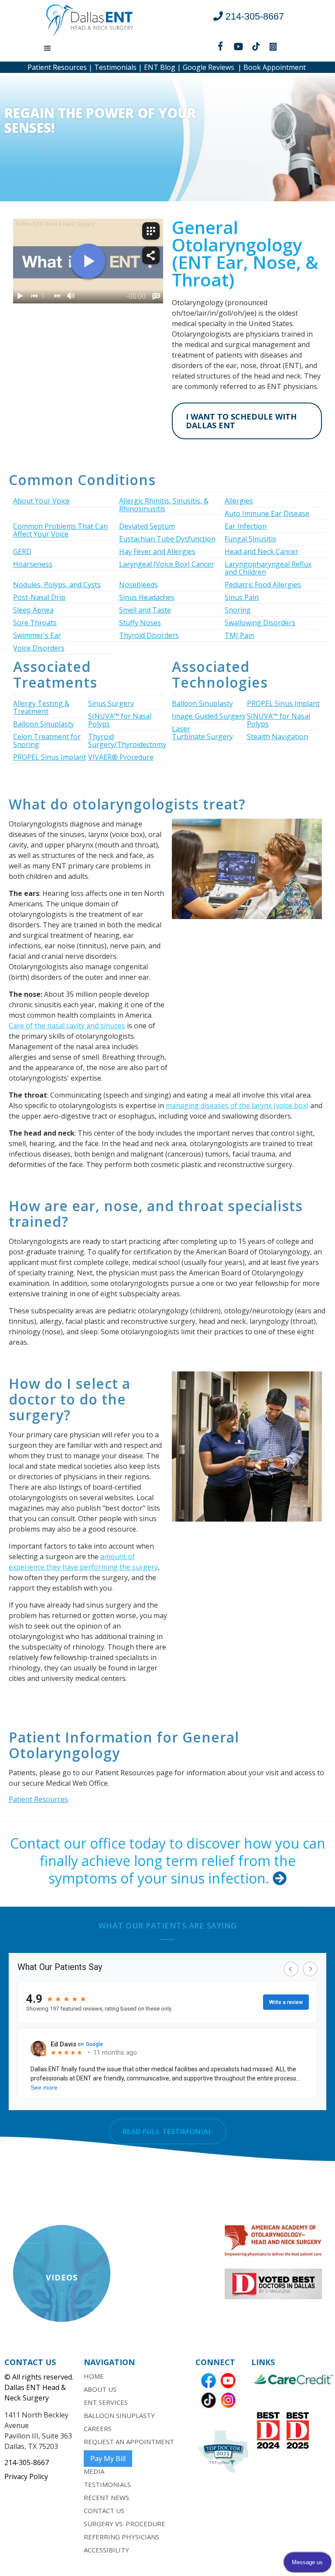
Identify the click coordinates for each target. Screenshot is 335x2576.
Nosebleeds (138, 585)
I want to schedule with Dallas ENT (241, 421)
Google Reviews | (211, 67)
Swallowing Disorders (260, 623)
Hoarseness (33, 564)
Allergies (239, 501)
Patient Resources (38, 1799)
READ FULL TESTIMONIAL (168, 2132)
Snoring (238, 610)
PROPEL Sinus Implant (50, 757)
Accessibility (106, 2550)
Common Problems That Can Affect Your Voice (60, 530)
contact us (104, 2511)
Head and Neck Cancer (262, 551)
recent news (106, 2497)
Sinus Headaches (147, 597)
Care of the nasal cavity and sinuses (67, 1026)
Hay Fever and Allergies (157, 551)
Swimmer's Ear (37, 635)
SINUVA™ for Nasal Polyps (120, 720)
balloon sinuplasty (119, 2415)
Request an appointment (129, 2442)
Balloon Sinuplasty (44, 724)
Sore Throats (35, 623)
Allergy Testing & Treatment (41, 707)
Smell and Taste (145, 610)
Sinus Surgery (111, 703)
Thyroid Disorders (149, 635)
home (94, 2376)
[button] (48, 48)
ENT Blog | (162, 67)
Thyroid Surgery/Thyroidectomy (127, 740)
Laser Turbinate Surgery (202, 733)
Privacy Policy (26, 2476)
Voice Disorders (39, 648)
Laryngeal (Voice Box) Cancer (167, 564)
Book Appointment (275, 67)
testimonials (107, 2484)
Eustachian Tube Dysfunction (167, 539)
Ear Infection (246, 526)
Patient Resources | (60, 67)
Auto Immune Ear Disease (267, 513)
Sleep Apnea (33, 610)
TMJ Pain (239, 635)
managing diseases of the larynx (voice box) (237, 1105)
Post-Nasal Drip (39, 597)
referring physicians (121, 2537)
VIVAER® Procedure (121, 757)
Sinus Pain (242, 597)
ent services (106, 2402)
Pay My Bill (108, 2459)
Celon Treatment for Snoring (47, 740)
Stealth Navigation (277, 737)
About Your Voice (41, 501)
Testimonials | (117, 67)
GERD (22, 551)
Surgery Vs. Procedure (125, 2524)
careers (98, 2428)
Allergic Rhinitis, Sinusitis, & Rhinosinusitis (164, 505)
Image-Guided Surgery (209, 716)
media (94, 2471)
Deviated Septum (147, 526)
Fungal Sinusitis (250, 539)
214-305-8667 (27, 2462)
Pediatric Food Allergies (263, 585)
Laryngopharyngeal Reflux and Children (268, 568)
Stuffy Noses (140, 623)
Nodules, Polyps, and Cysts (57, 585)
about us (100, 2389)
